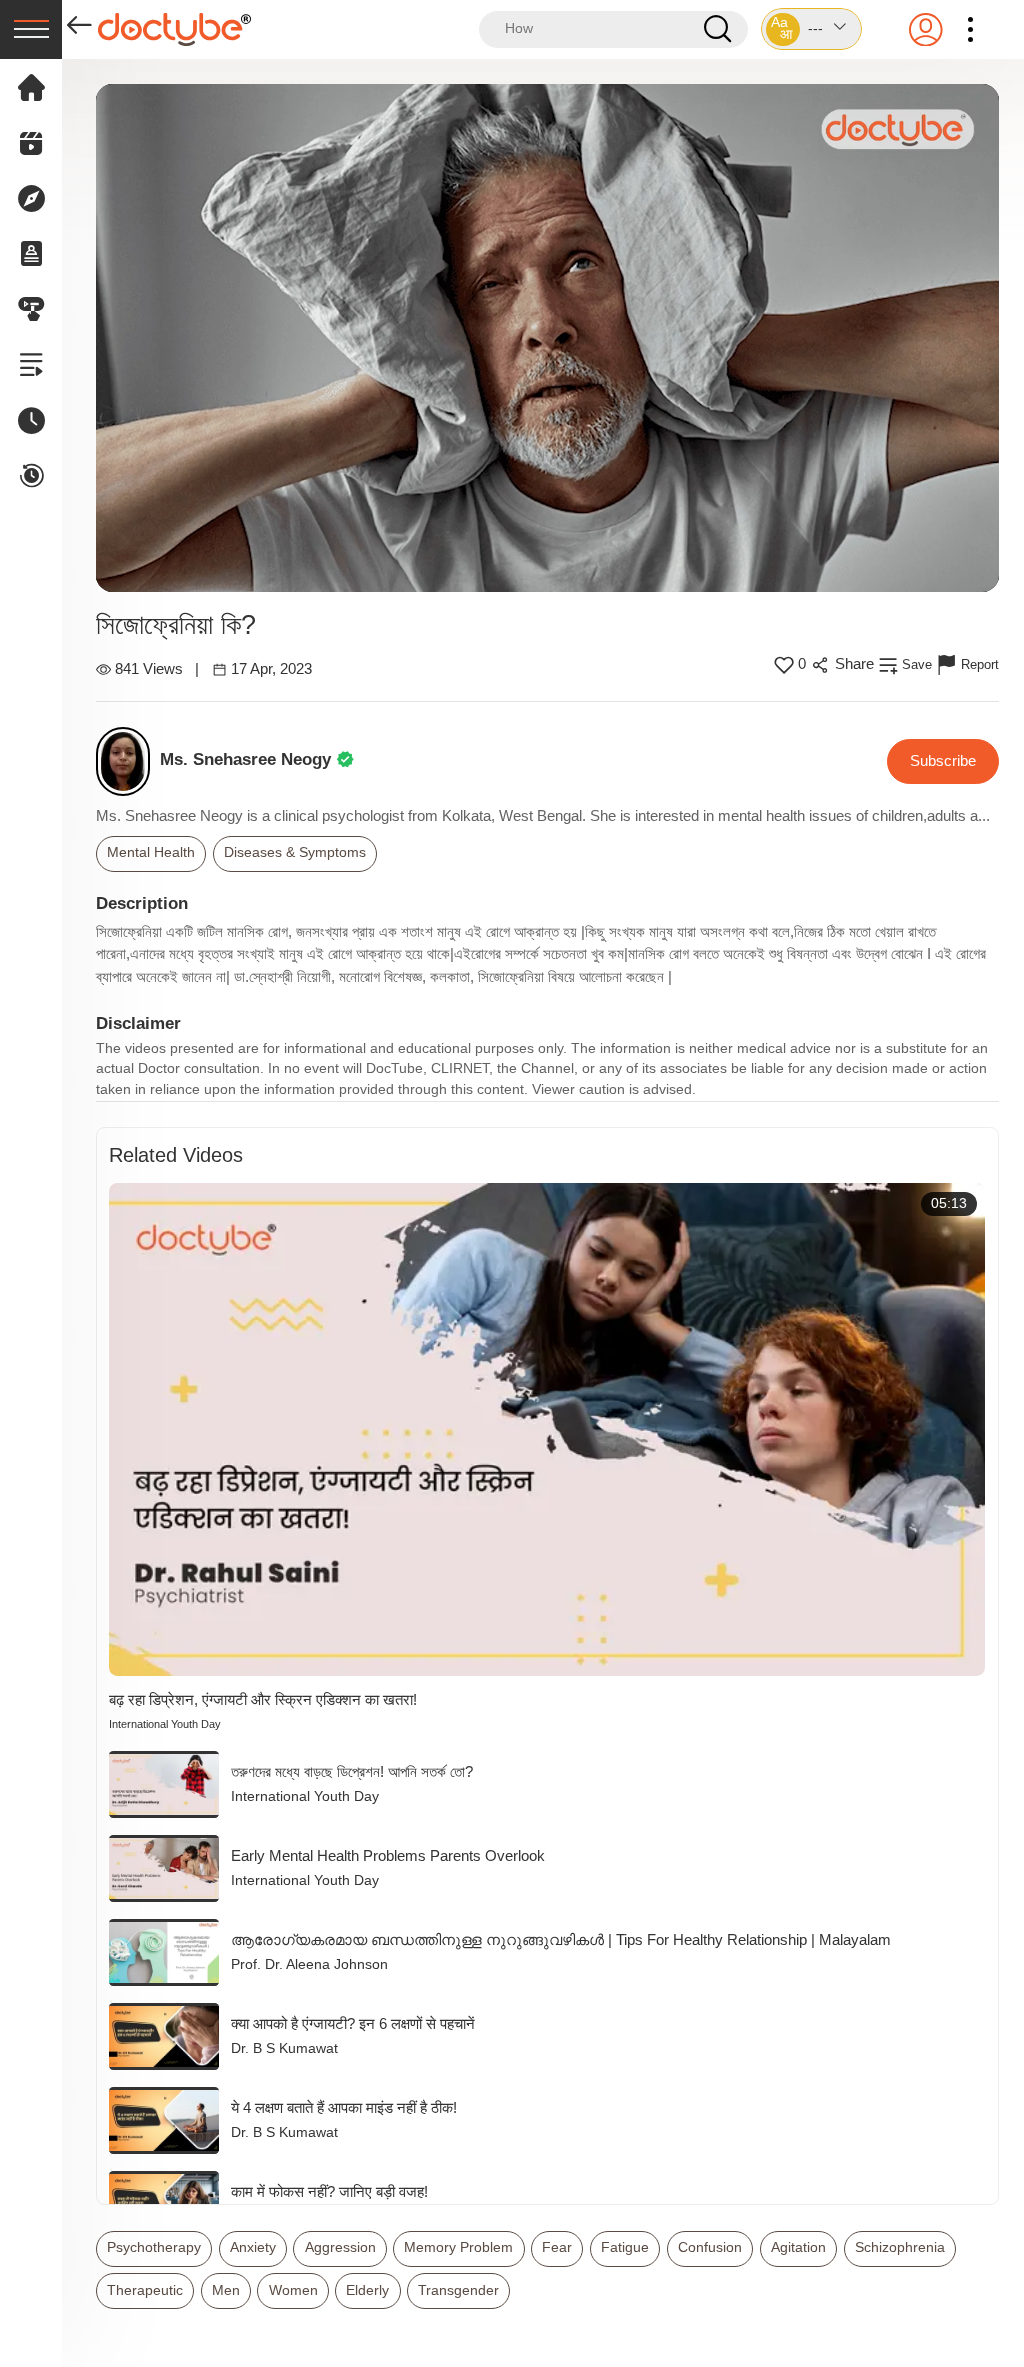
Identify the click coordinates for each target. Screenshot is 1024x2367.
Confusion (710, 2247)
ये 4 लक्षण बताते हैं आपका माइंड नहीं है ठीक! (344, 2107)
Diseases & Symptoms (295, 852)
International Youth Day (165, 1724)
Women (293, 2290)
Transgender (458, 2290)
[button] (811, 29)
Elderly (367, 2290)
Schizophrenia (900, 2247)
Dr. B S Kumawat (284, 2048)
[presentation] (31, 29)
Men (226, 2290)
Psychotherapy (154, 2247)
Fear (557, 2247)
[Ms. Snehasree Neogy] (128, 761)
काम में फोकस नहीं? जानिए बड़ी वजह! (329, 2191)
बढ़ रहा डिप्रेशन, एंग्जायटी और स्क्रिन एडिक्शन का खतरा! (263, 1699)
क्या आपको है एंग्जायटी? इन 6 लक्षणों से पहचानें (353, 2023)
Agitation (798, 2247)
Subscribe (943, 760)
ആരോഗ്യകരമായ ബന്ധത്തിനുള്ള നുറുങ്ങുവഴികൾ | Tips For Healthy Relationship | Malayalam (561, 1939)
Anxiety (253, 2247)
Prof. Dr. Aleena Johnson (309, 1964)
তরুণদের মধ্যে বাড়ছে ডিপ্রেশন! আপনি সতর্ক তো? (352, 1771)
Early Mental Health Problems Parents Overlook (388, 1855)
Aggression (340, 2247)
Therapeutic (145, 2290)
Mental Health (151, 852)
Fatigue (625, 2247)
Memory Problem (458, 2247)
